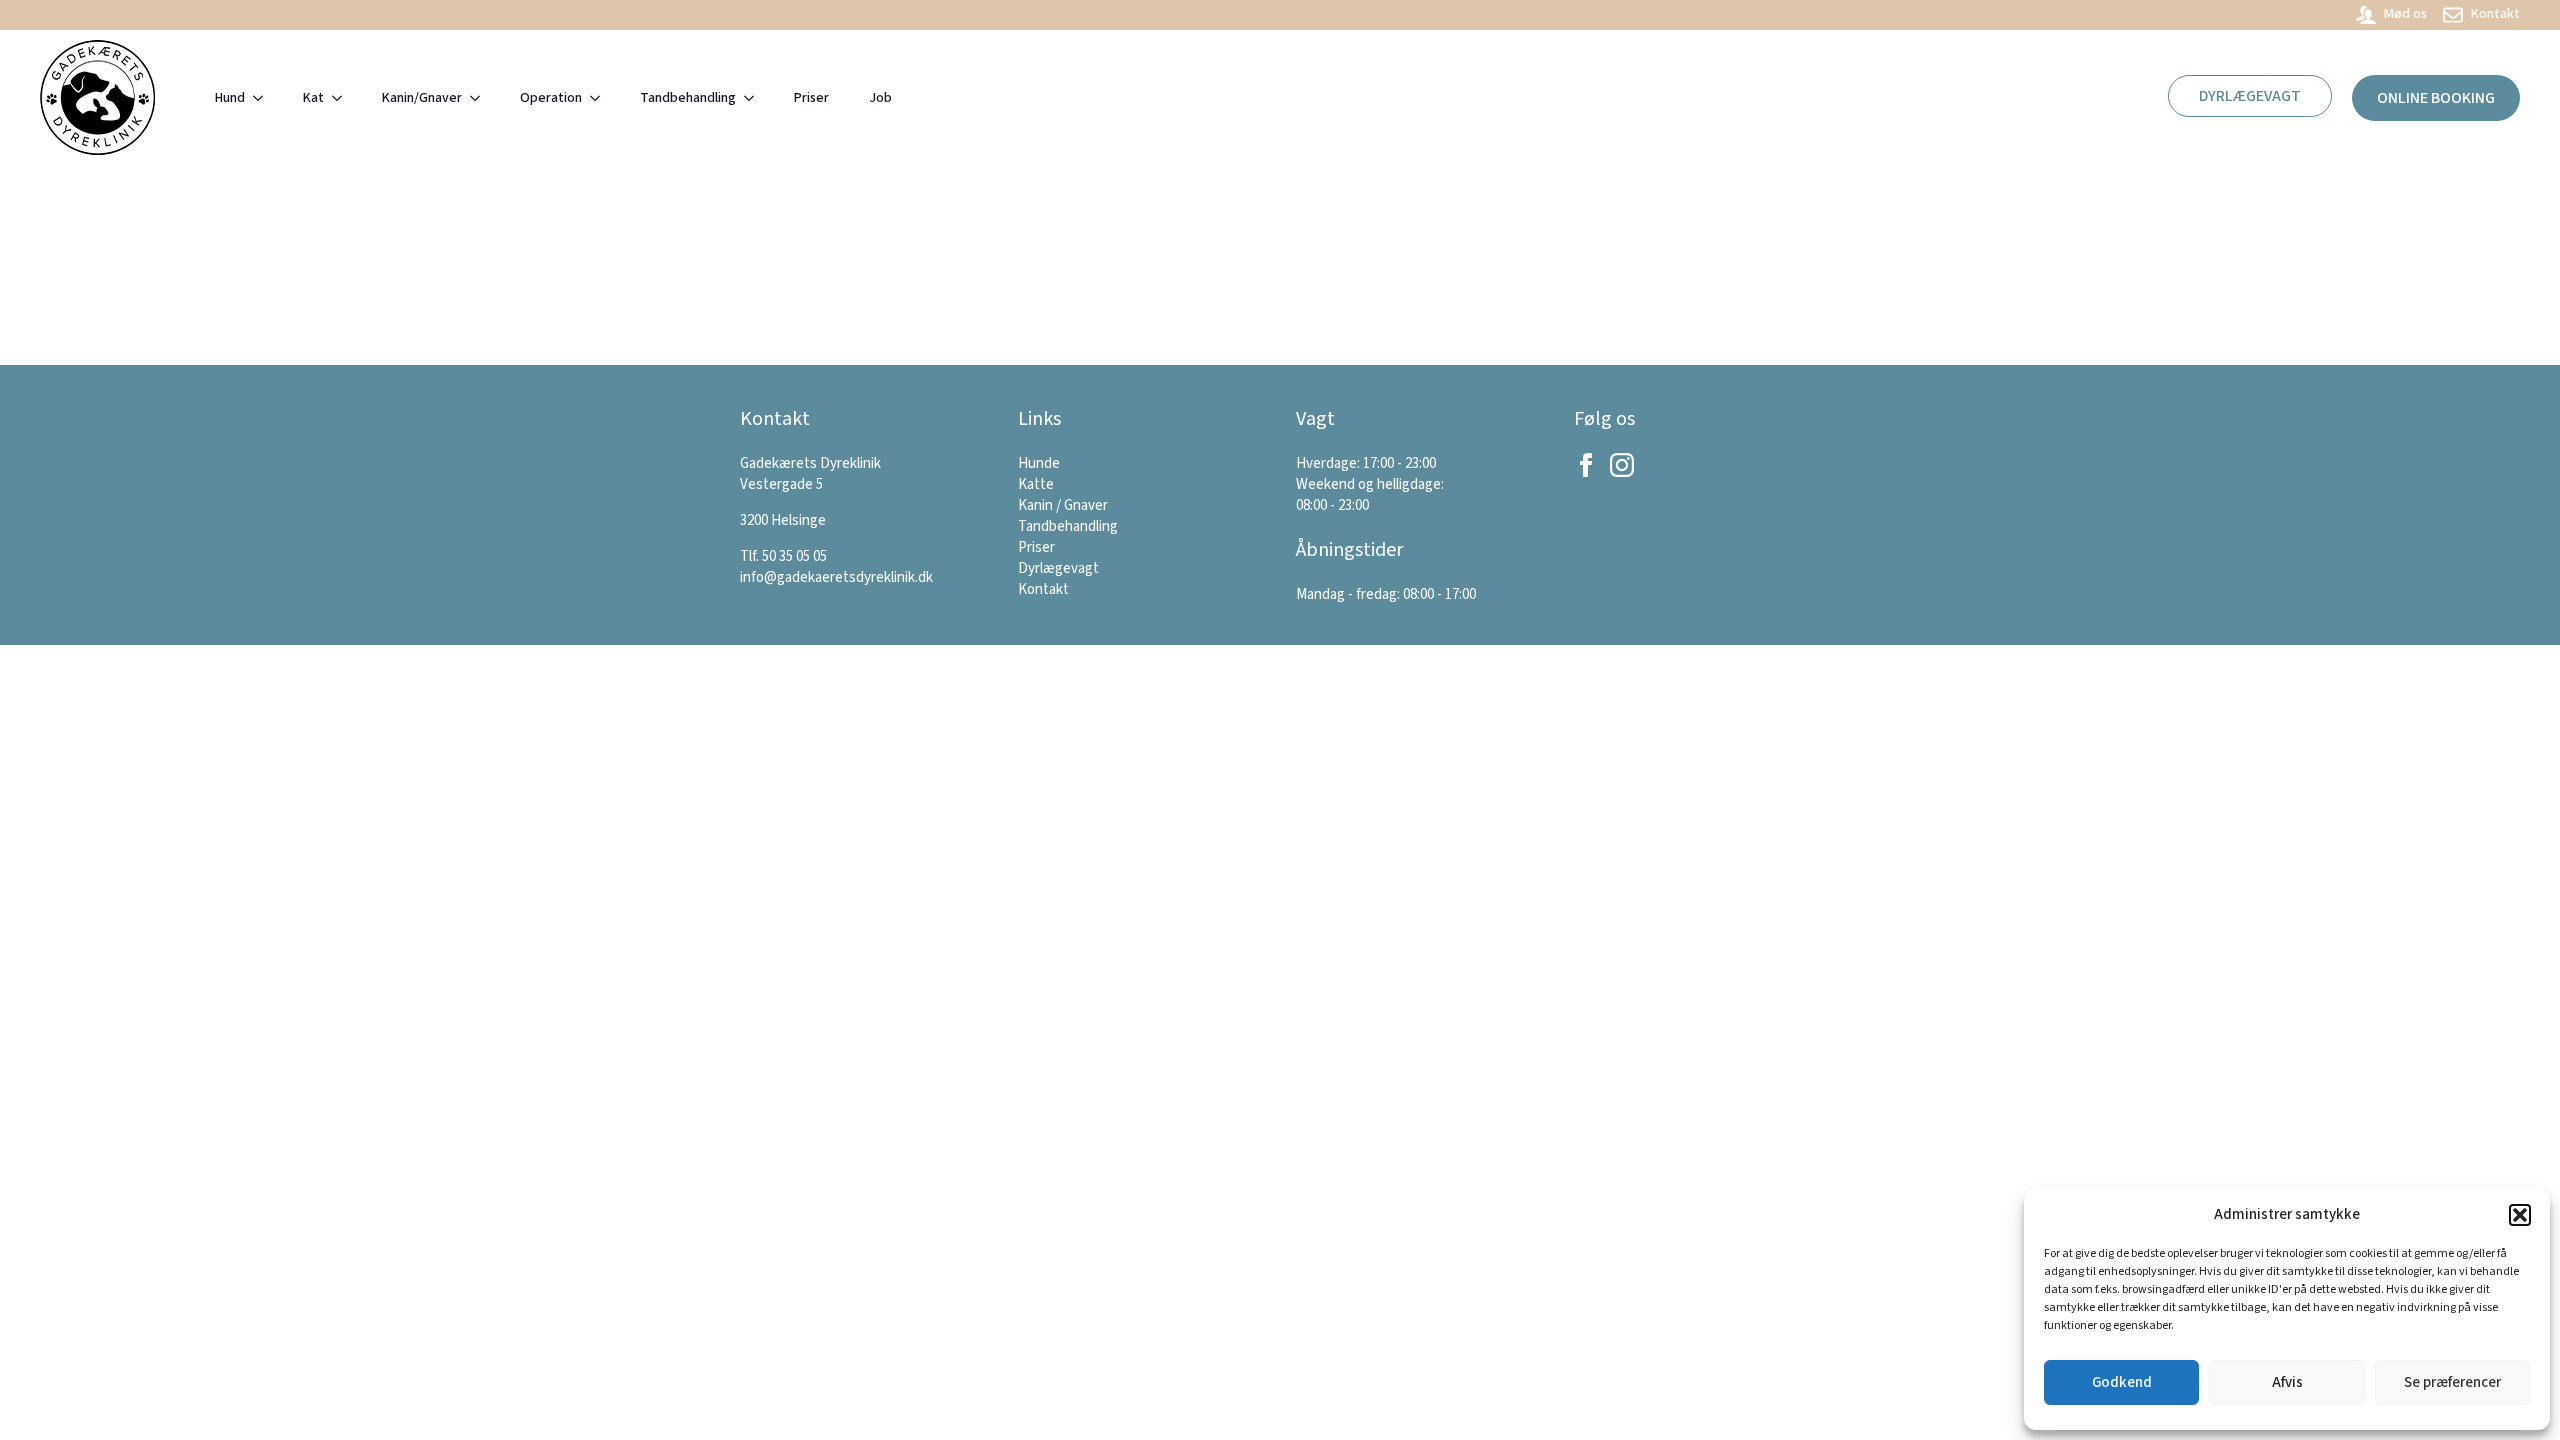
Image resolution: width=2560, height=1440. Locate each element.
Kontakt (1043, 589)
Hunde (1039, 463)
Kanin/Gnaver (422, 98)
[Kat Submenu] (343, 98)
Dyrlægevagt (1058, 568)
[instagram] (1622, 465)
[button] (2520, 1215)
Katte (1036, 484)
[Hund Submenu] (264, 98)
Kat (313, 98)
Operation (551, 98)
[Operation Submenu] (601, 98)
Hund (230, 98)
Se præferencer (2452, 1382)
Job (880, 98)
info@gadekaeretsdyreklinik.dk (836, 577)
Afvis (2287, 1382)
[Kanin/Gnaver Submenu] (481, 98)
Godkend (2122, 1382)
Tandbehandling (688, 98)
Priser (811, 98)
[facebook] (1586, 465)
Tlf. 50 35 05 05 (783, 556)
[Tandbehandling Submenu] (755, 98)
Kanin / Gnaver (1063, 505)
